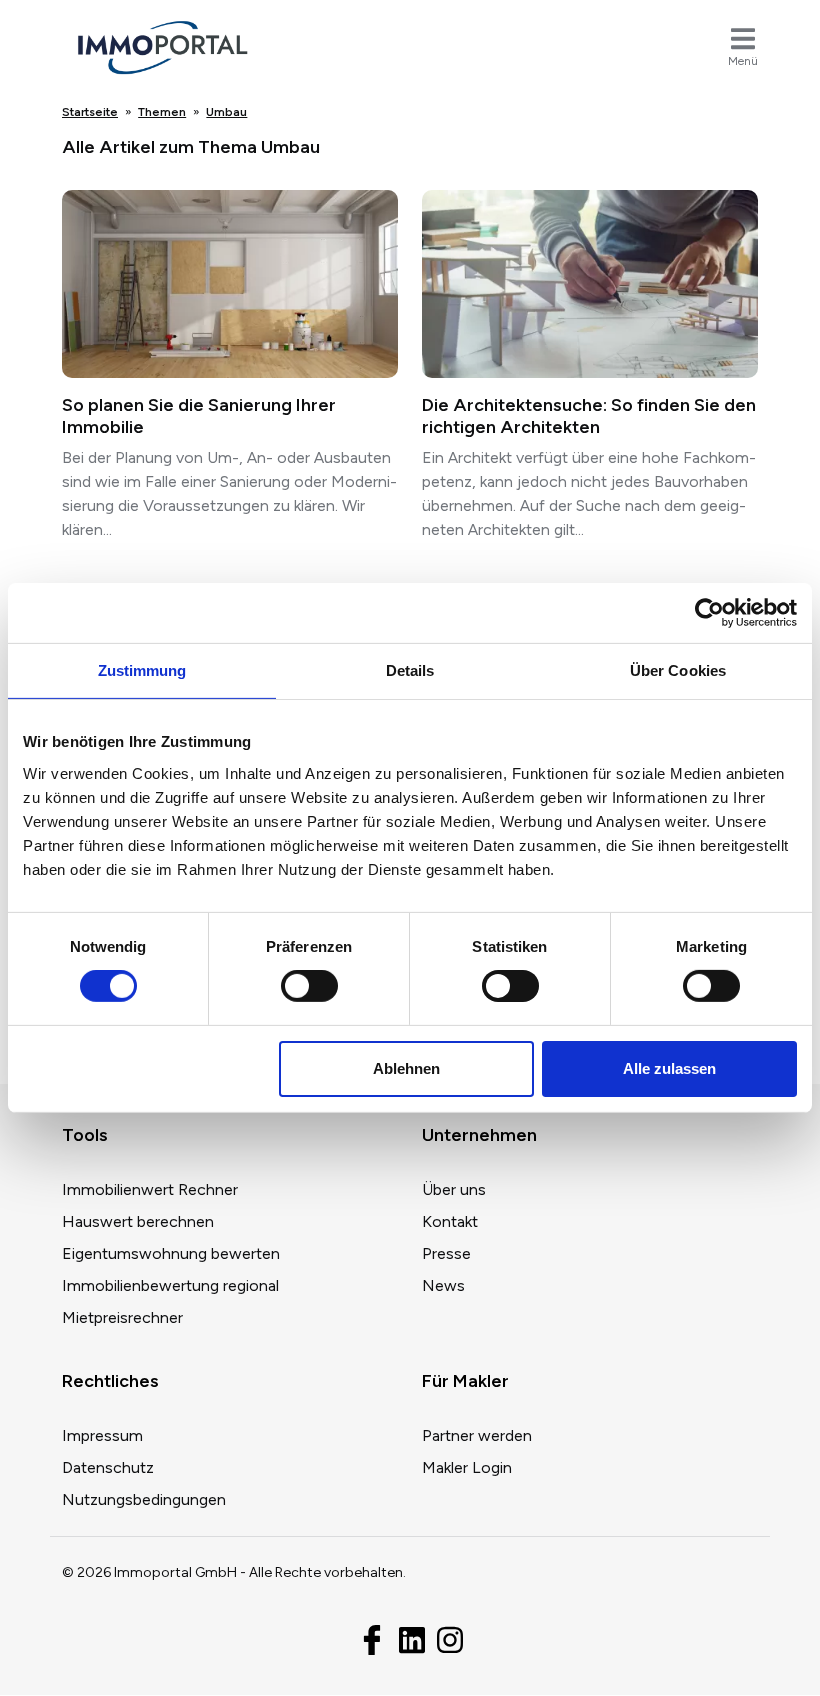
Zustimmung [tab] (142, 670)
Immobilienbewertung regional (170, 1285)
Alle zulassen (669, 1068)
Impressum (102, 1435)
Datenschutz (108, 1467)
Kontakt (450, 1221)
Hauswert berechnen (138, 1221)
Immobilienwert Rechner (150, 1189)
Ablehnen (406, 1068)
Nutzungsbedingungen (144, 1499)
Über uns (454, 1189)
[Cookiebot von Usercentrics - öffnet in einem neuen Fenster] (709, 613)
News (443, 1285)
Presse (446, 1253)
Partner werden (477, 1435)
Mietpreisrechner (122, 1317)
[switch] (309, 986)
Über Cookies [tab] (678, 670)
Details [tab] (410, 670)
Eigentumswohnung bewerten (171, 1253)
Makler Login (467, 1467)
